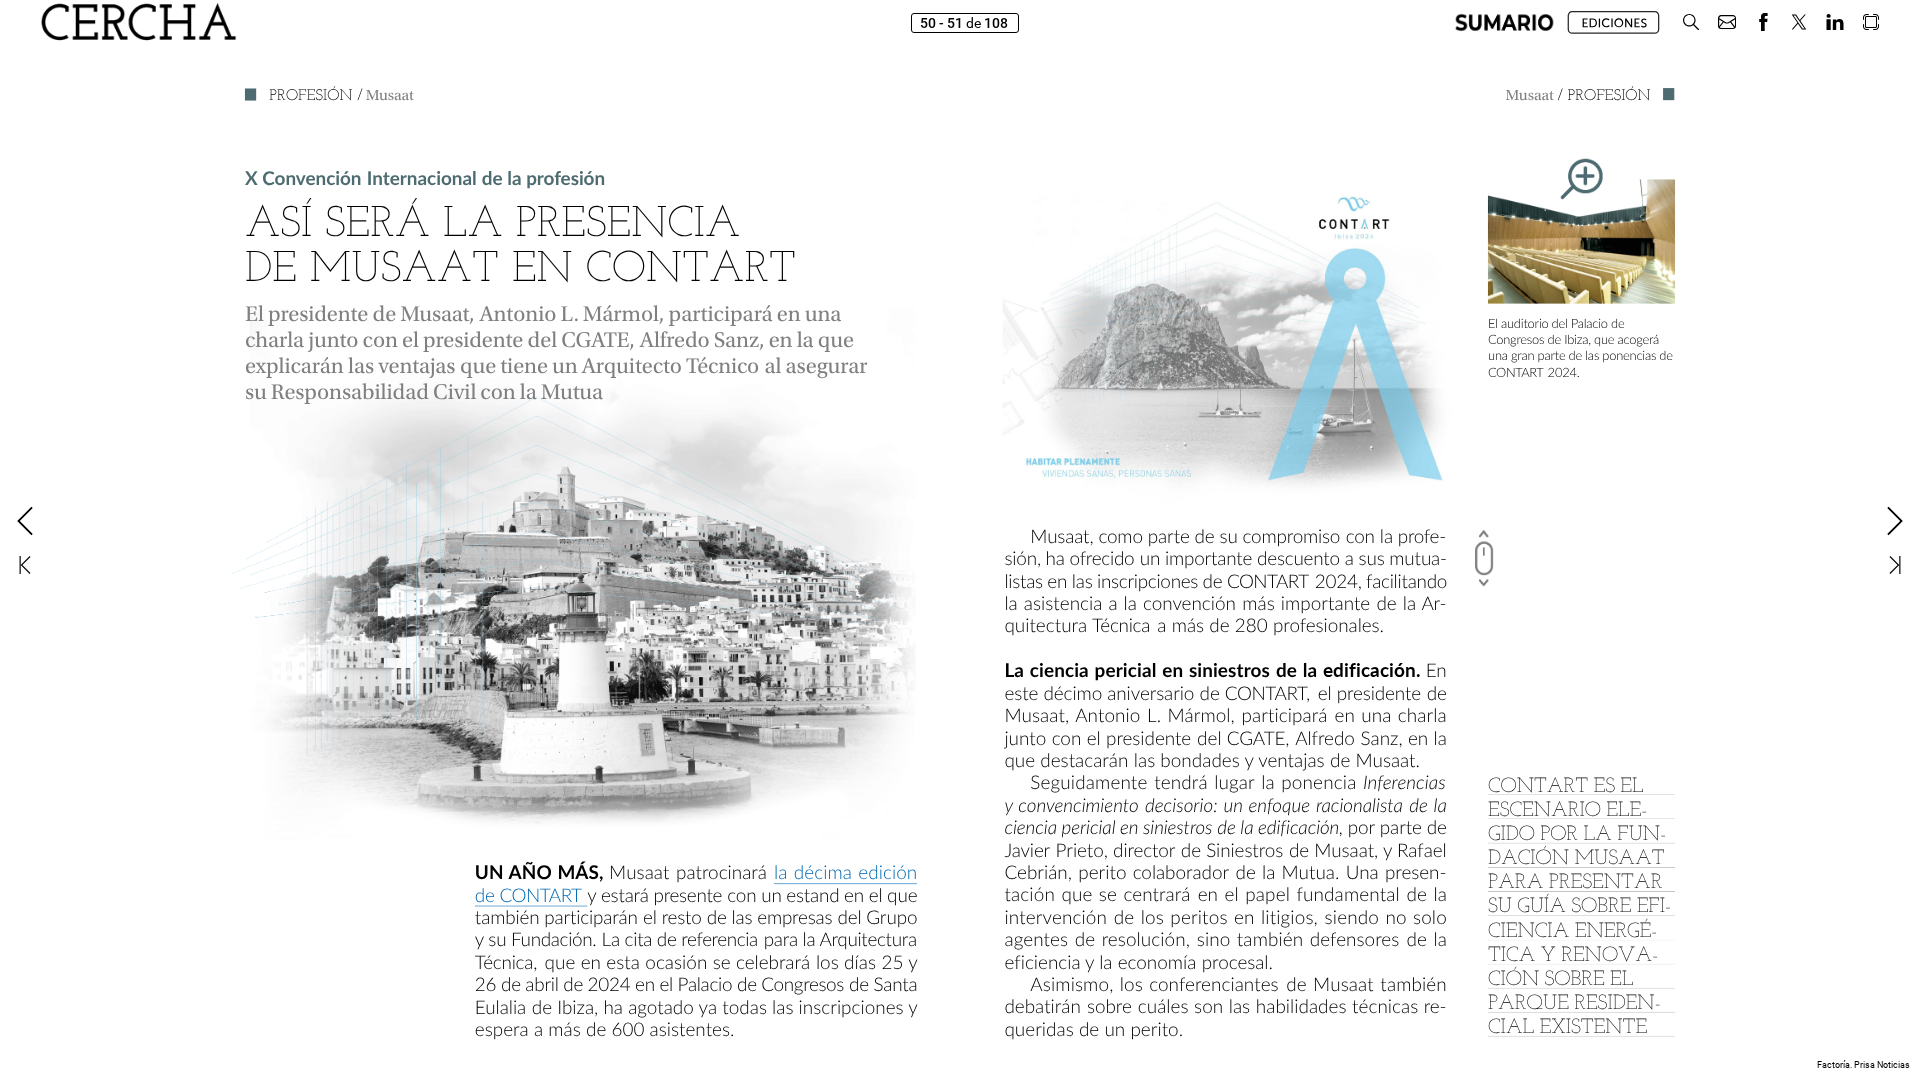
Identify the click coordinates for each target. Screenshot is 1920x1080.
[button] (1504, 22)
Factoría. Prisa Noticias (1863, 1065)
